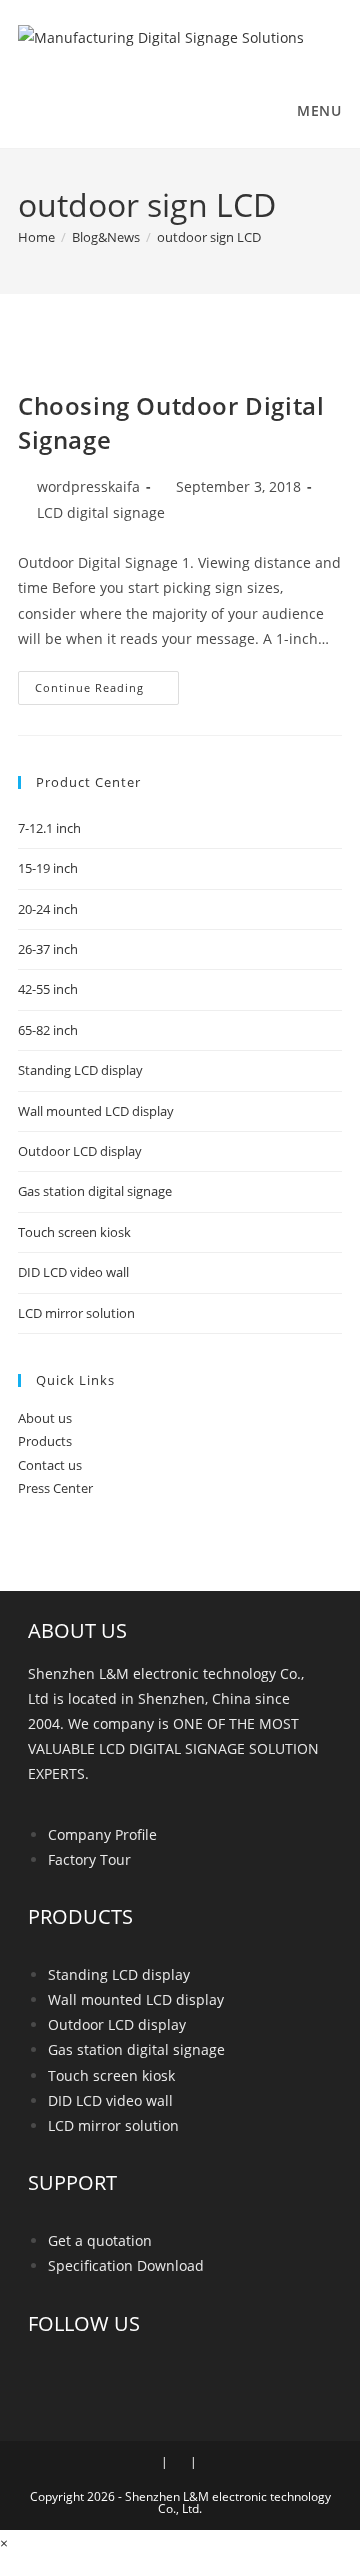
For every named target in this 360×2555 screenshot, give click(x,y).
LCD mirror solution (76, 1313)
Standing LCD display (80, 1070)
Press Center (55, 1488)
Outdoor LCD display (80, 1151)
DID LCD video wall (73, 1272)
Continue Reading (107, 683)
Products (45, 1441)
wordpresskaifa (88, 486)
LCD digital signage (101, 512)
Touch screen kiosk (74, 1232)
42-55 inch (48, 989)
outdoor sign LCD (209, 237)
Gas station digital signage (95, 1191)
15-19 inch (48, 868)
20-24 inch (48, 909)
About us (45, 1418)
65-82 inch (48, 1030)
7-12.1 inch (49, 828)
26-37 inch (48, 949)
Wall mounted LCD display (96, 1111)
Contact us (50, 1465)
